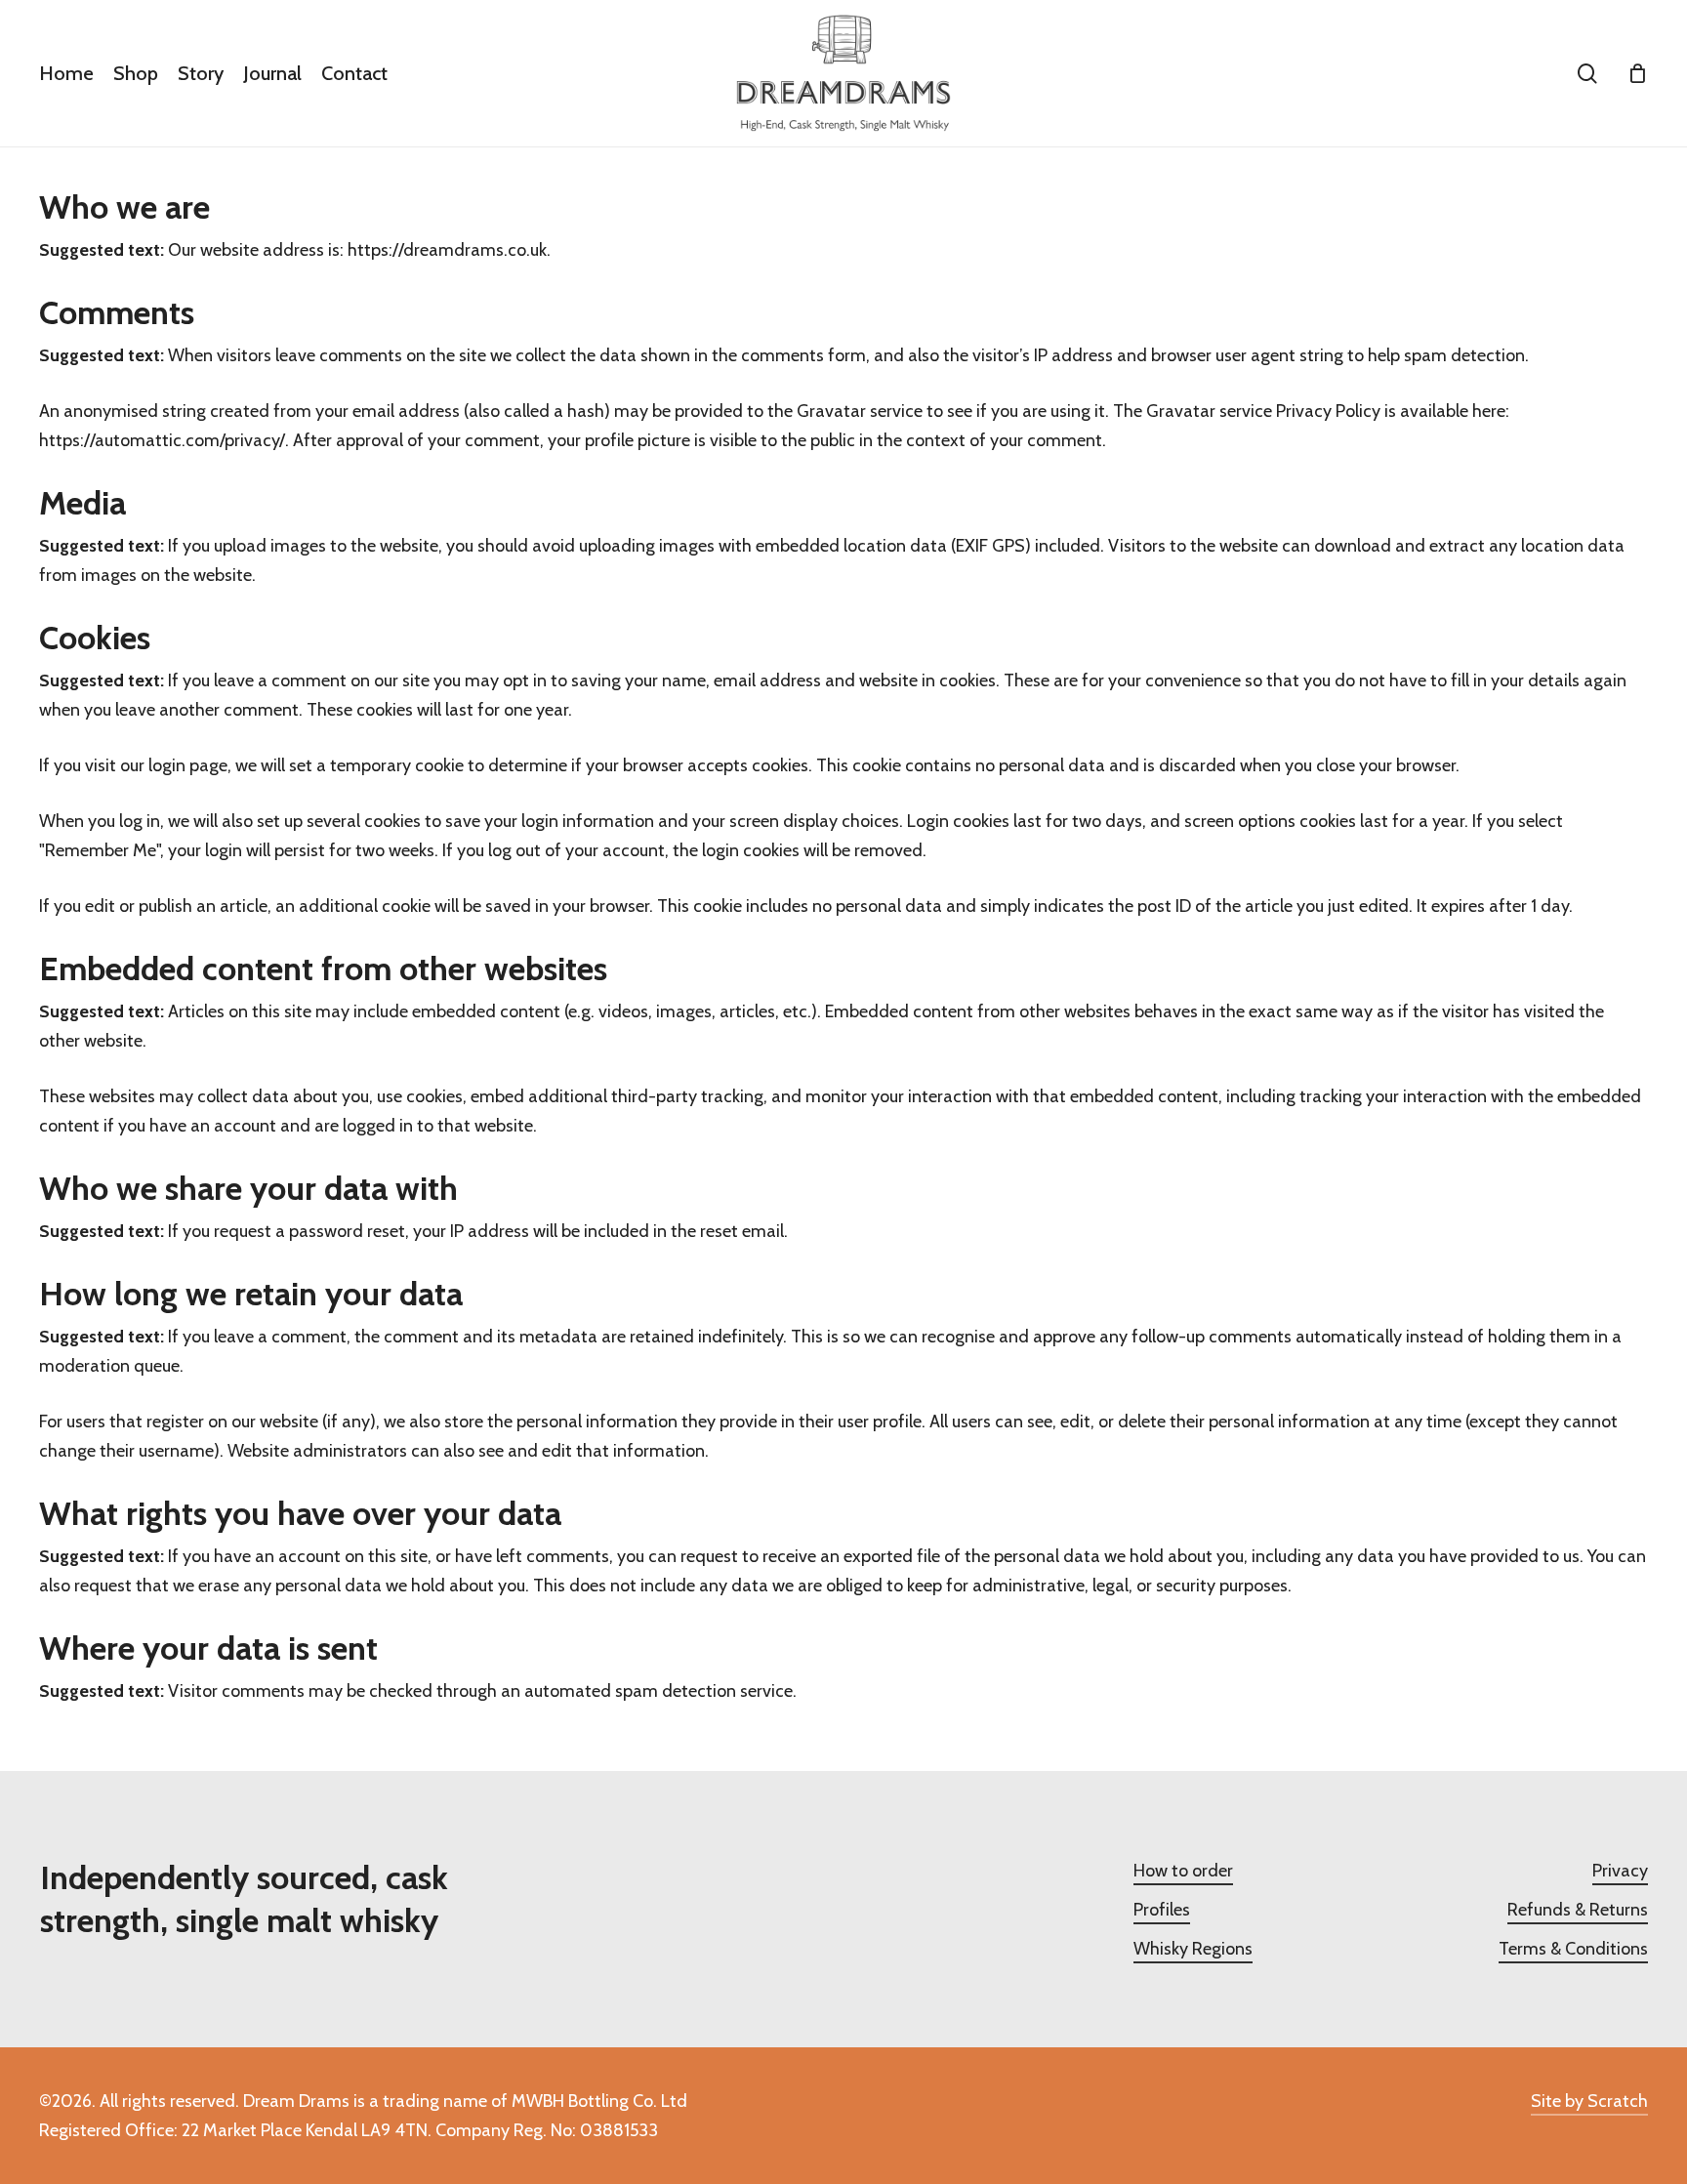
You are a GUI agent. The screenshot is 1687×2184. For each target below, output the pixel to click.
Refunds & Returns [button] (1578, 1910)
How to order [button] (1183, 1871)
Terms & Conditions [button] (1573, 1949)
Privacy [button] (1620, 1871)
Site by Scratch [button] (1589, 2101)
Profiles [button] (1162, 1910)
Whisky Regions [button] (1193, 1949)
